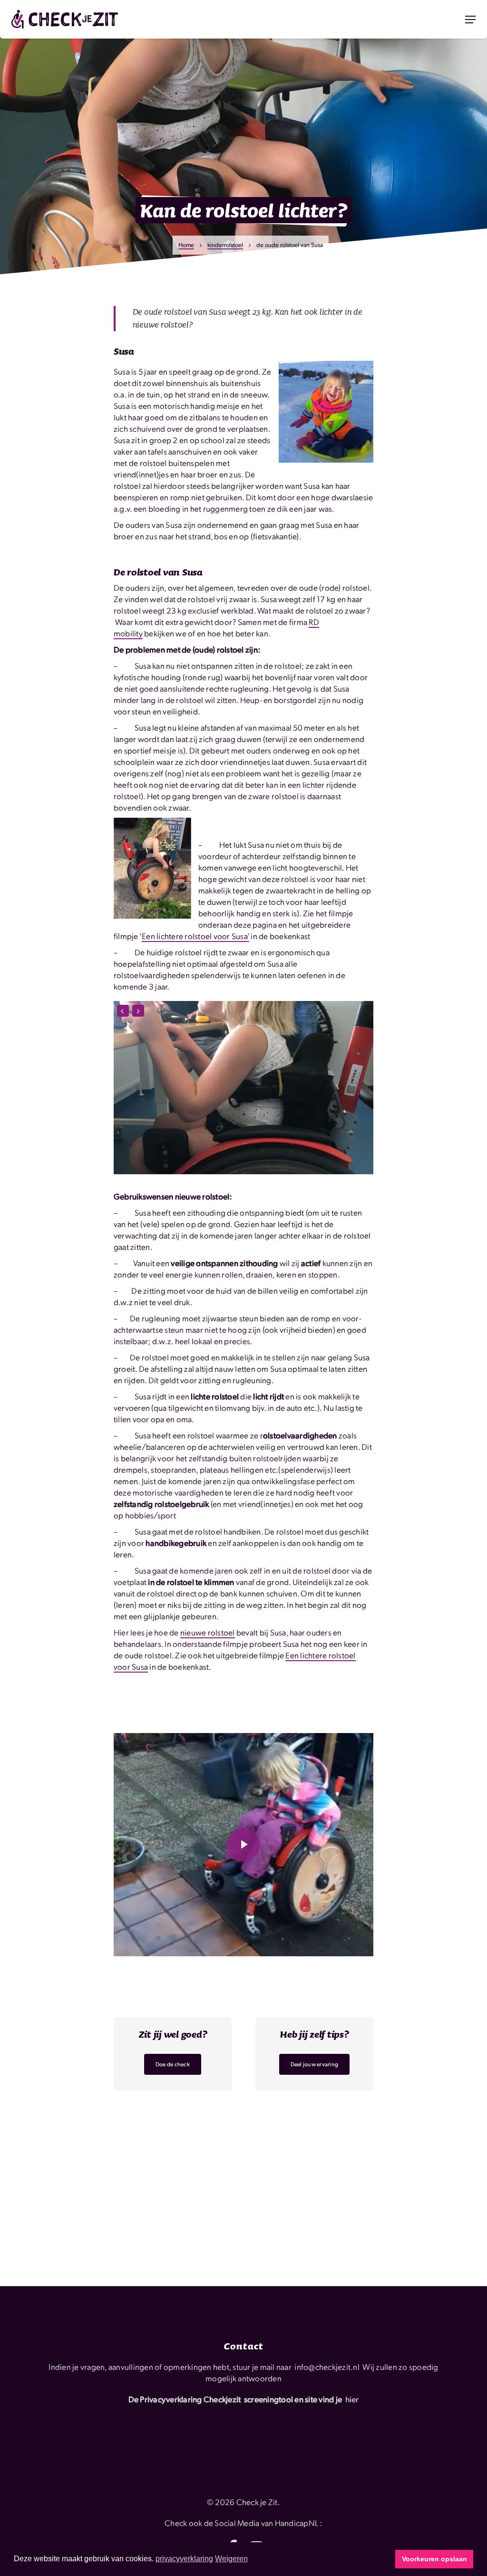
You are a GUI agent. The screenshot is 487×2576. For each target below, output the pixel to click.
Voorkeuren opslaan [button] (434, 2559)
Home (186, 245)
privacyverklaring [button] (184, 2559)
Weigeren (231, 2559)
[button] (470, 20)
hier (352, 2399)
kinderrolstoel (225, 245)
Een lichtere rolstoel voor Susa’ (195, 936)
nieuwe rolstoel (208, 1632)
